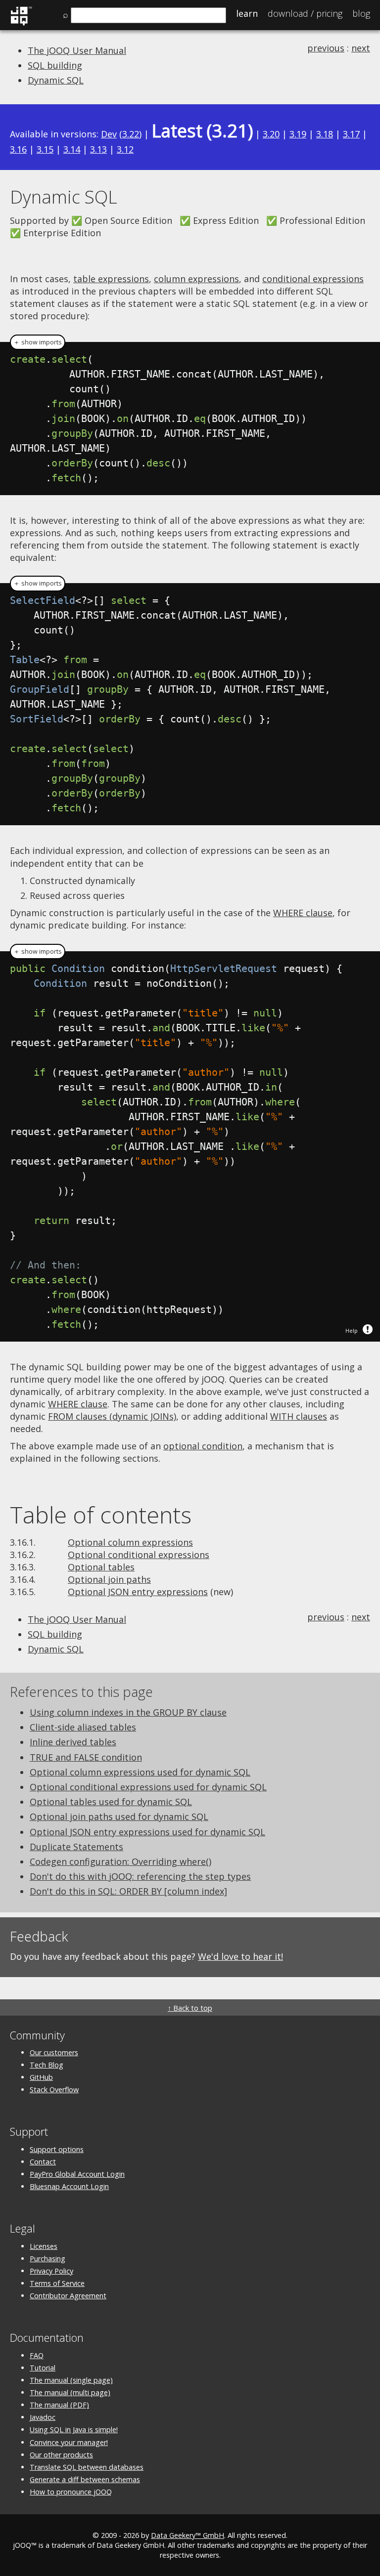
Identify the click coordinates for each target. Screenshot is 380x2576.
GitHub (41, 2077)
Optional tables (101, 1567)
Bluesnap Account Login (69, 2186)
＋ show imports (38, 342)
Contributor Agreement (68, 2296)
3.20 (271, 134)
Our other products (61, 2455)
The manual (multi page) (70, 2392)
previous (326, 48)
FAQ (37, 2355)
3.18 (325, 134)
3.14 (72, 149)
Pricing (305, 13)
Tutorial (43, 2368)
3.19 (298, 134)
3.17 (351, 134)
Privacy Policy (51, 2271)
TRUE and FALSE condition (86, 1757)
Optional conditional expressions (139, 1555)
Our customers (54, 2052)
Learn (247, 13)
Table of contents (101, 1515)
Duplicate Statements (76, 1847)
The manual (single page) (71, 2380)
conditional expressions (313, 279)
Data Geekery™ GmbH (188, 2535)
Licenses (44, 2246)
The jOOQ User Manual (77, 50)
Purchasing (47, 2259)
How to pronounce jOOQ (71, 2492)
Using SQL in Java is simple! (74, 2429)
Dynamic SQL (56, 80)
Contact (43, 2162)
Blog (361, 13)
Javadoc (43, 2417)
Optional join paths (109, 1579)
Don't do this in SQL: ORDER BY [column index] (128, 1891)
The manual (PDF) (59, 2405)
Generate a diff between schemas (85, 2479)
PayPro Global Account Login (77, 2174)
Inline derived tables (73, 1742)
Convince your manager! (69, 2442)
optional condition (203, 1446)
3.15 (45, 149)
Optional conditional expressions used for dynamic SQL (148, 1787)
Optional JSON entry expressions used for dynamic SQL (147, 1832)
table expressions (111, 279)
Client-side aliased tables (83, 1727)
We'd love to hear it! (240, 1956)
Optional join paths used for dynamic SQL (119, 1816)
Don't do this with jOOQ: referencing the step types (140, 1876)
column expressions (196, 279)
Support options (57, 2149)
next (361, 48)
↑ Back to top (190, 2008)
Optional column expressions (130, 1542)
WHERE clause (303, 913)
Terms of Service (57, 2283)
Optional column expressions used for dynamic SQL (140, 1772)
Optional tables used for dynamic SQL (111, 1802)
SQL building (55, 65)
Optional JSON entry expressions (138, 1592)
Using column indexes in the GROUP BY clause (128, 1712)
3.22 (131, 134)
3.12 (125, 149)
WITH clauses (299, 1416)
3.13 (98, 149)
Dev (109, 134)
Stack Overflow (54, 2090)
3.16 (18, 149)
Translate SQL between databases (87, 2467)
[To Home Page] (21, 24)
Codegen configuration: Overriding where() (120, 1861)
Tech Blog (47, 2065)
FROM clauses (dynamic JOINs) (112, 1416)
